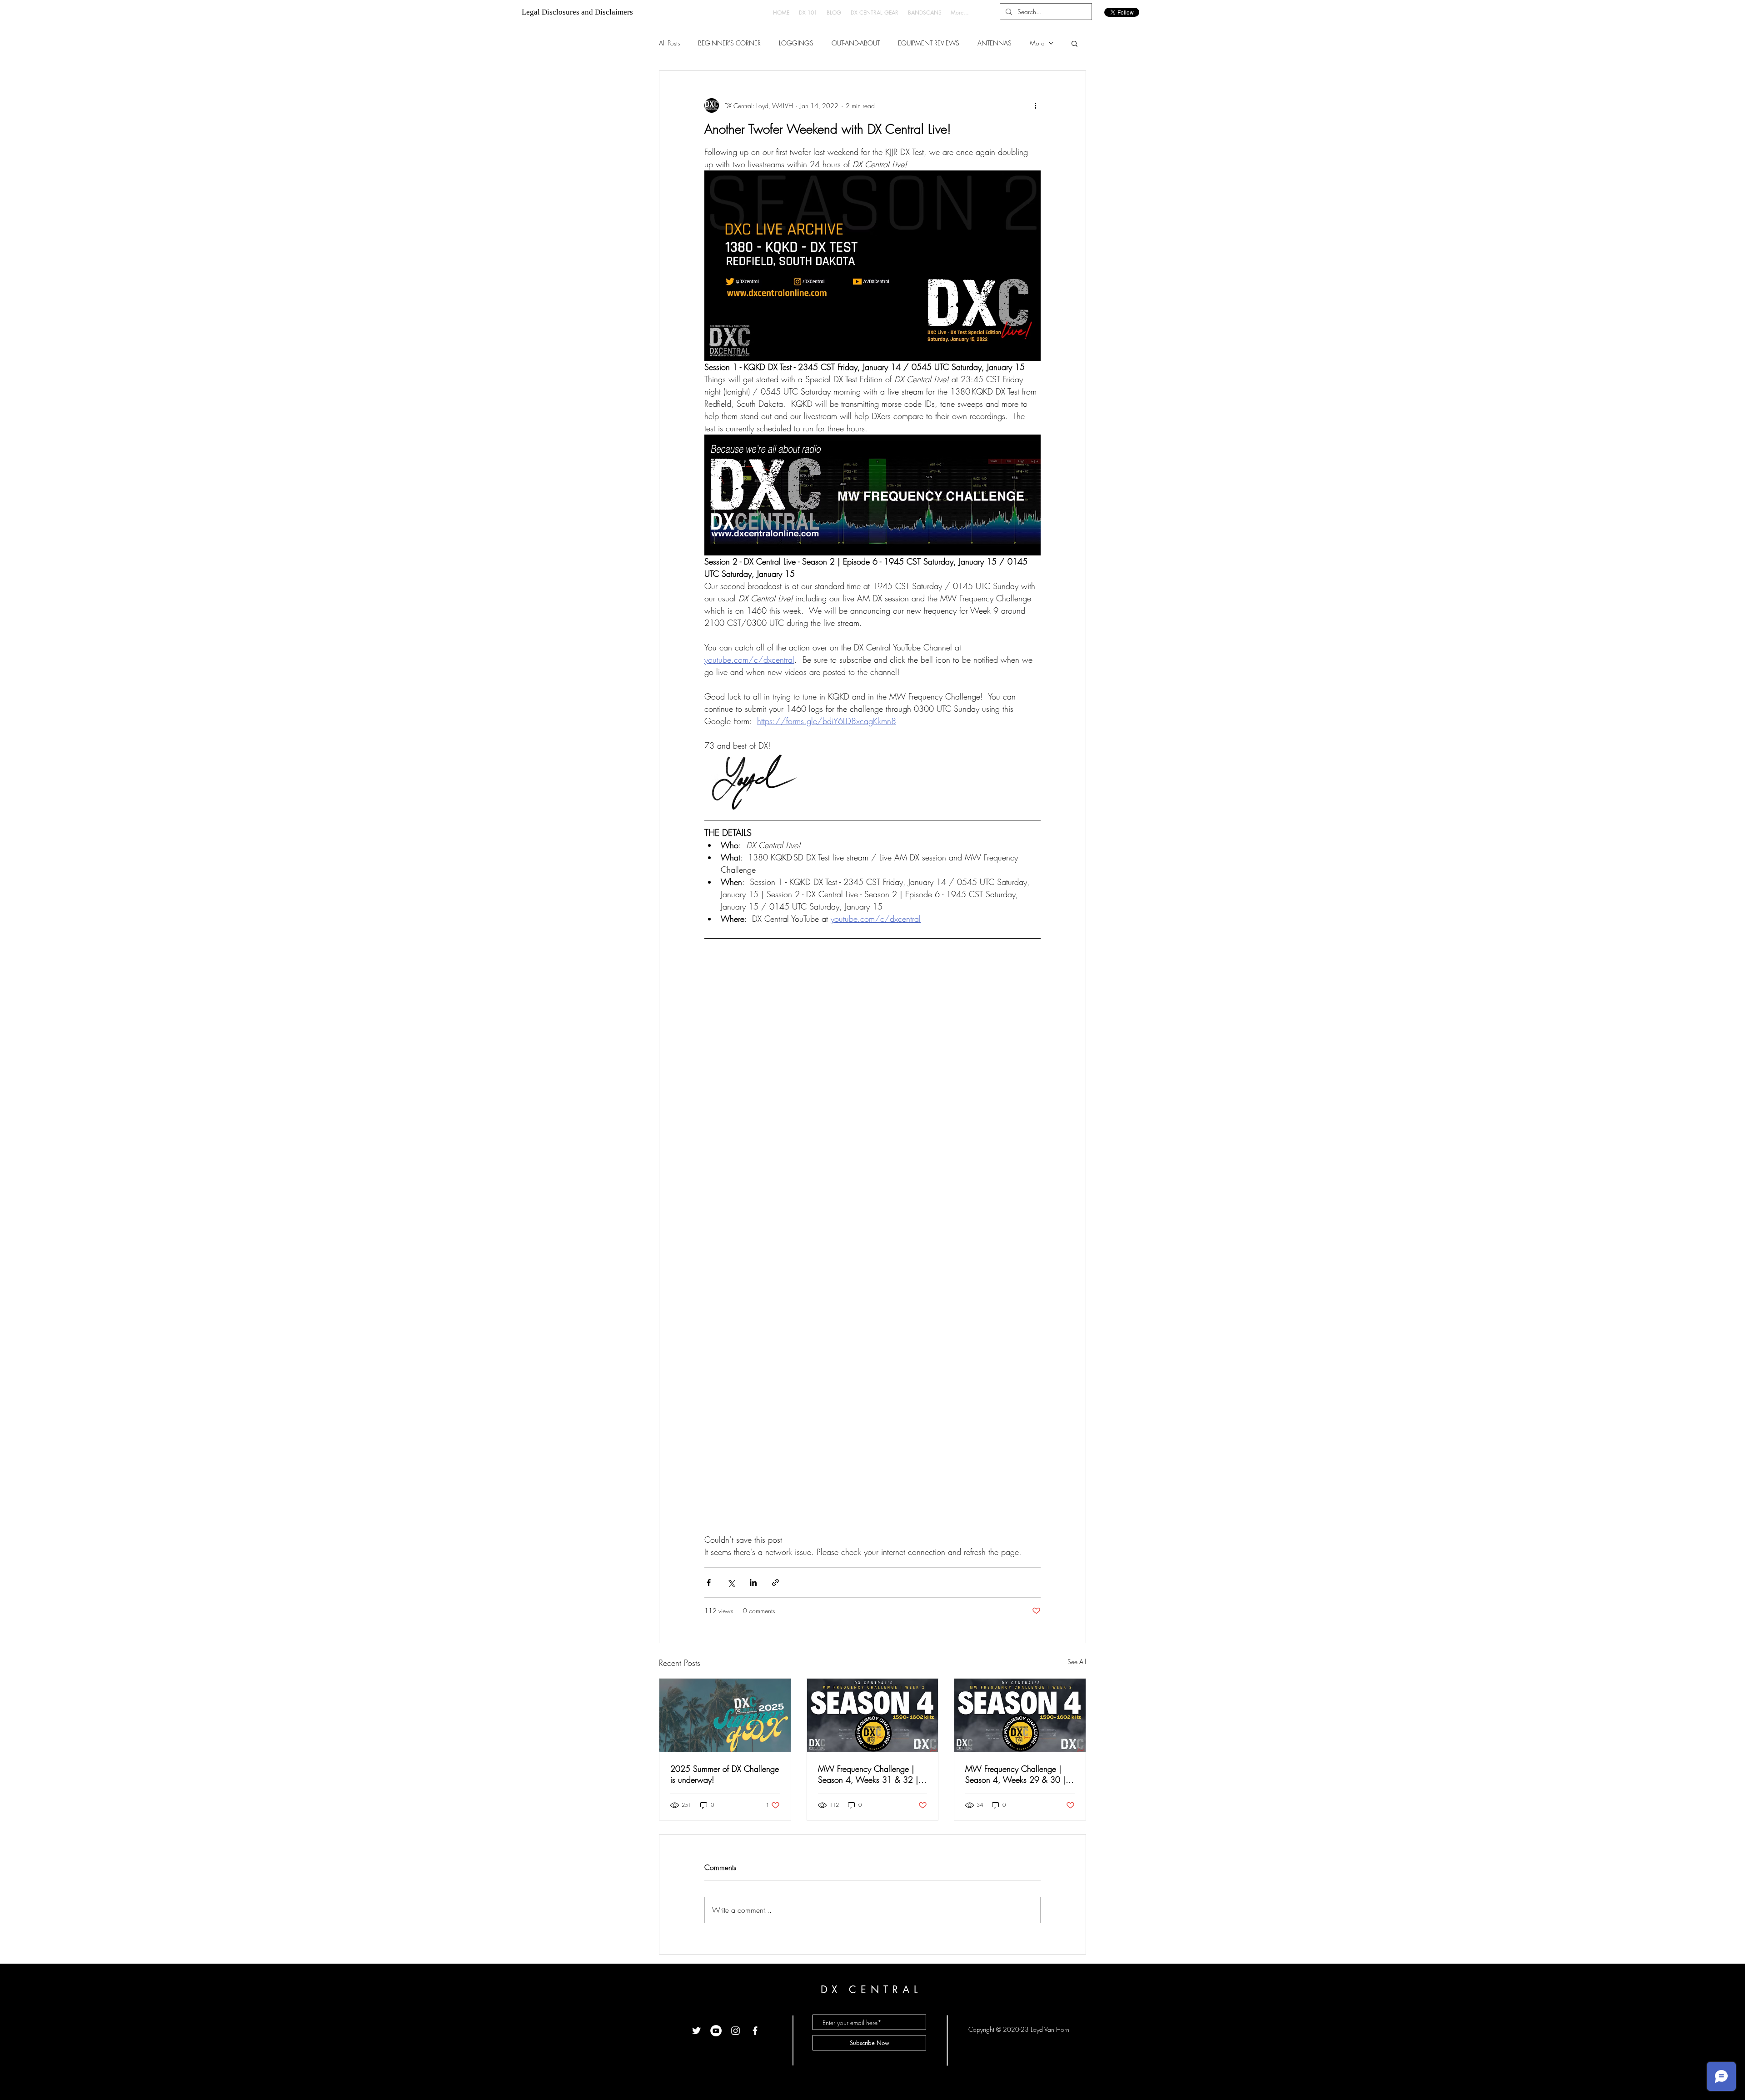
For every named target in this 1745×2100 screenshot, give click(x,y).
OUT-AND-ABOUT (856, 43)
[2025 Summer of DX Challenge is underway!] (725, 1715)
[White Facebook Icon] (755, 2031)
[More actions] (1035, 105)
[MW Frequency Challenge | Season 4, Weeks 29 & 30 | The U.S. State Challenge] (1020, 1715)
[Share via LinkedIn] (753, 1582)
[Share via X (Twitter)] (731, 1582)
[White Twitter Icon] (696, 2031)
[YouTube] (716, 2031)
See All (1077, 1662)
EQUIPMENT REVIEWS (929, 43)
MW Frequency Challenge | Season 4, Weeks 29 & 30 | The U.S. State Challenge (1015, 1774)
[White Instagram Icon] (735, 2031)
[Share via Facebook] (709, 1582)
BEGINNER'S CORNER (729, 43)
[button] (1074, 43)
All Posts (669, 43)
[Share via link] (775, 1582)
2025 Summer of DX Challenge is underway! (725, 1774)
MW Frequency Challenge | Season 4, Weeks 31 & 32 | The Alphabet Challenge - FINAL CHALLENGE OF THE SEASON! (868, 1774)
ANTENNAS (995, 43)
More (1037, 43)
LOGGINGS (796, 43)
